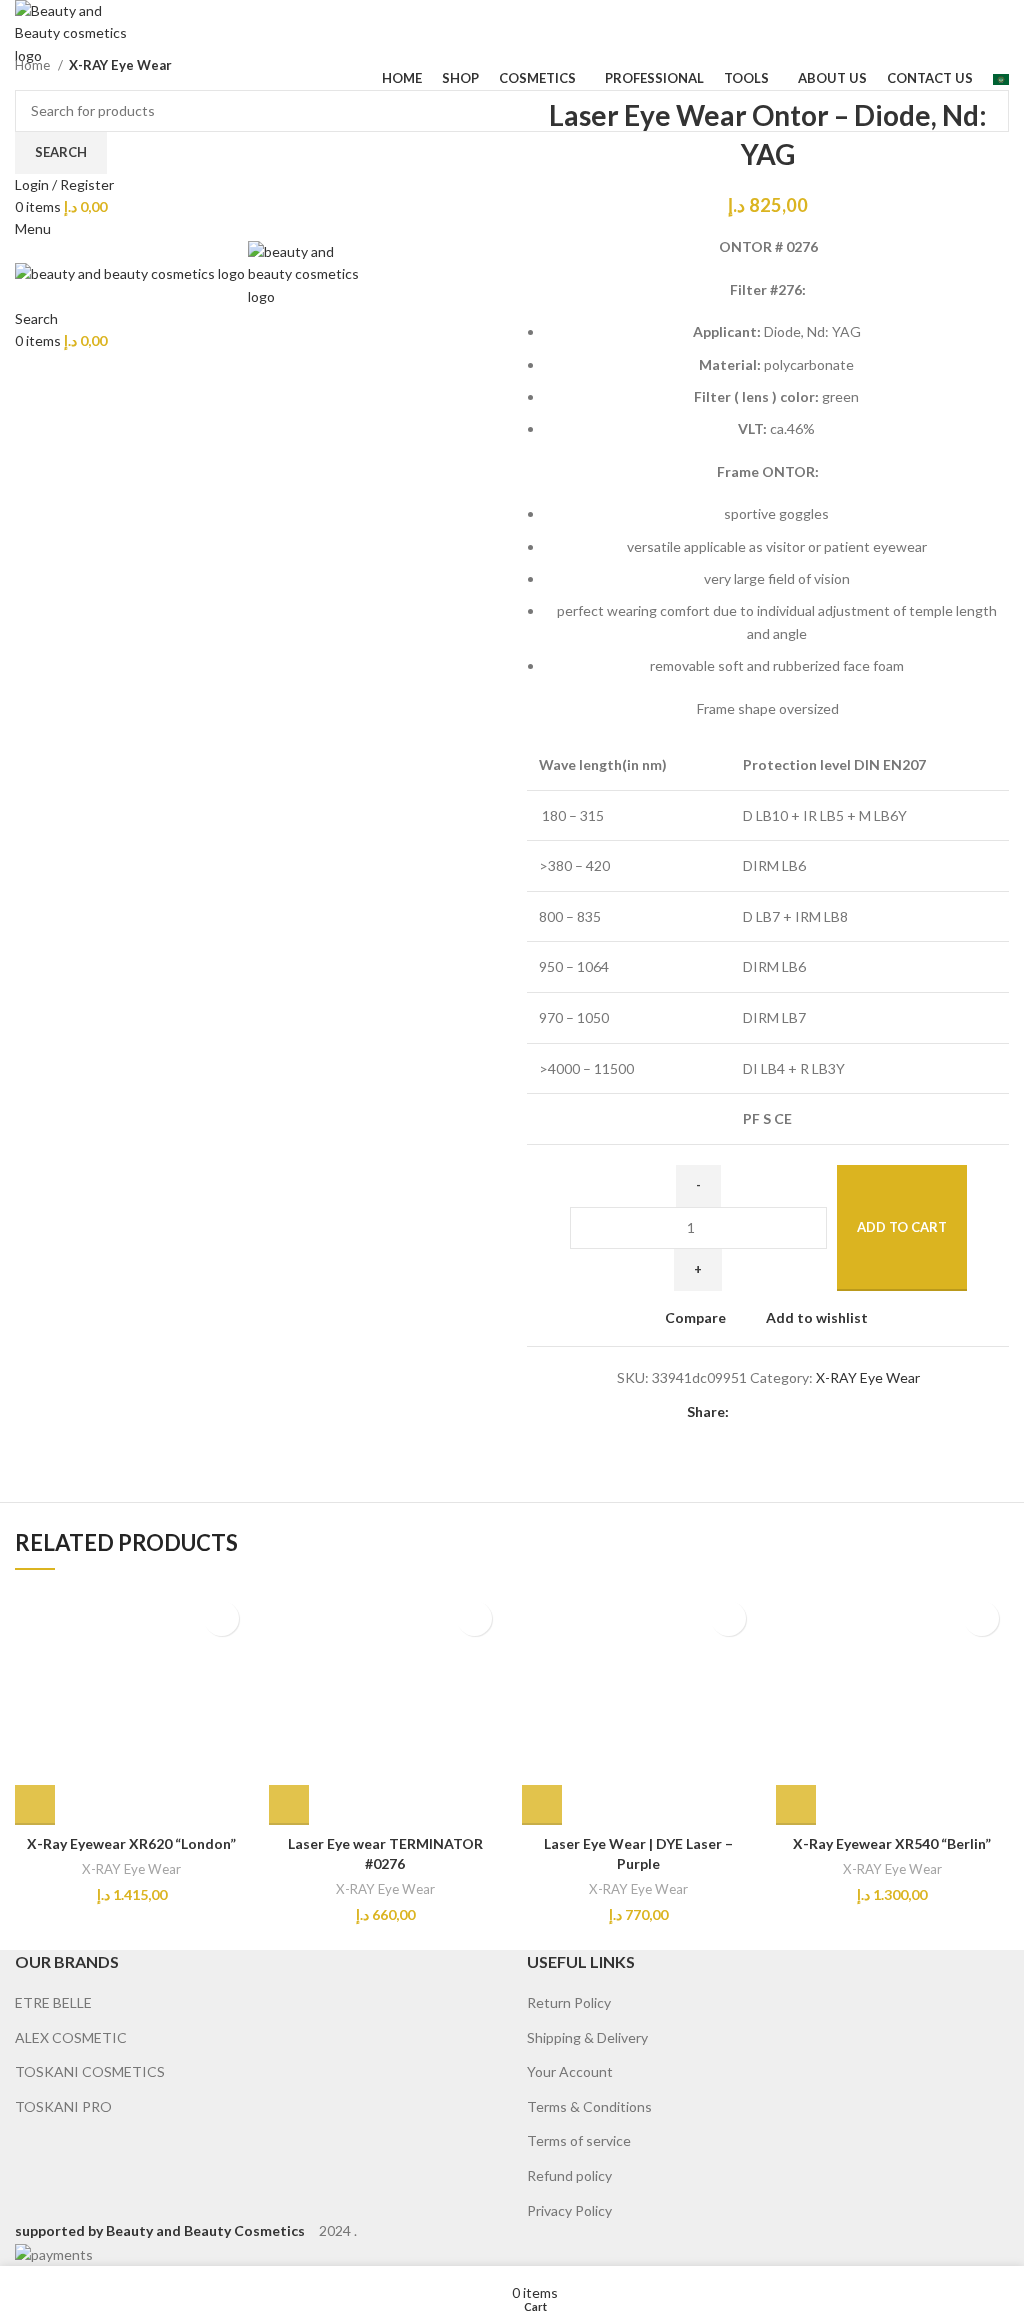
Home (34, 65)
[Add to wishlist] (221, 1618)
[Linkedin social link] (814, 1413)
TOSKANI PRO (63, 2106)
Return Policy (569, 2002)
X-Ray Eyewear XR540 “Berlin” (892, 1843)
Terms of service (579, 2140)
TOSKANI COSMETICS (90, 2071)
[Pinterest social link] (791, 1413)
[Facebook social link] (745, 1413)
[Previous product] (959, 66)
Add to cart (902, 1227)
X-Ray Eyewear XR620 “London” (131, 1843)
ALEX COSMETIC (71, 2037)
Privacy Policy (569, 2210)
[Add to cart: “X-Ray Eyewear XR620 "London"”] (35, 1805)
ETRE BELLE (53, 2002)
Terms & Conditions (589, 2106)
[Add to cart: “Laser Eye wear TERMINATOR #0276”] (289, 1805)
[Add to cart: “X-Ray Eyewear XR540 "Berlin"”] (796, 1805)
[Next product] (999, 66)
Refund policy (569, 2175)
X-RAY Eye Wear (120, 65)
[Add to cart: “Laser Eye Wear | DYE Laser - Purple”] (542, 1805)
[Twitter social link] (768, 1413)
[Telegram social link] (837, 1413)
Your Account (570, 2071)
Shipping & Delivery (587, 2037)
